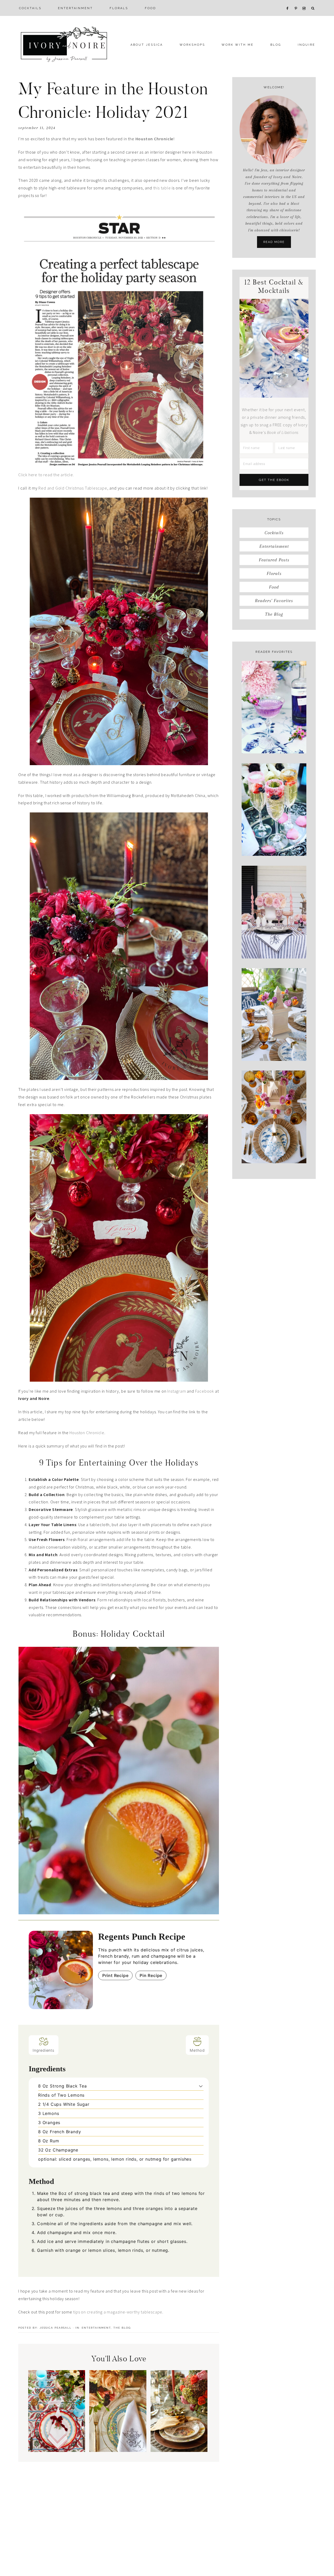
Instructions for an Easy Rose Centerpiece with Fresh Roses (274, 940)
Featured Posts (274, 560)
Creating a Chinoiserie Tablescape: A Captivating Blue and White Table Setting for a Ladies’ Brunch (274, 1139)
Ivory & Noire (64, 44)
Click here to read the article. (46, 475)
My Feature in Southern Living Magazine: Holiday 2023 (57, 2425)
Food (274, 587)
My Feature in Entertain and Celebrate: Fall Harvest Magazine (118, 2421)
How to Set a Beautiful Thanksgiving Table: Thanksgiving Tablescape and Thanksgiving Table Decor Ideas (179, 2406)
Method (197, 2050)
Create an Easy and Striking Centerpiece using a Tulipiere (274, 1042)
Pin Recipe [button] (151, 1975)
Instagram (177, 1391)
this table (162, 188)
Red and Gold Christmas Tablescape (73, 488)
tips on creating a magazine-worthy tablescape (118, 2312)
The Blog (122, 2328)
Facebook (205, 1391)
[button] (201, 2086)
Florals (274, 573)
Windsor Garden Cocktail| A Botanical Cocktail (274, 735)
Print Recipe (115, 1975)
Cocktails (274, 533)
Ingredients (44, 2050)
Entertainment (96, 2328)
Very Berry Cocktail (274, 843)
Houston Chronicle (87, 1433)
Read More (274, 242)
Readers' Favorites (274, 601)
